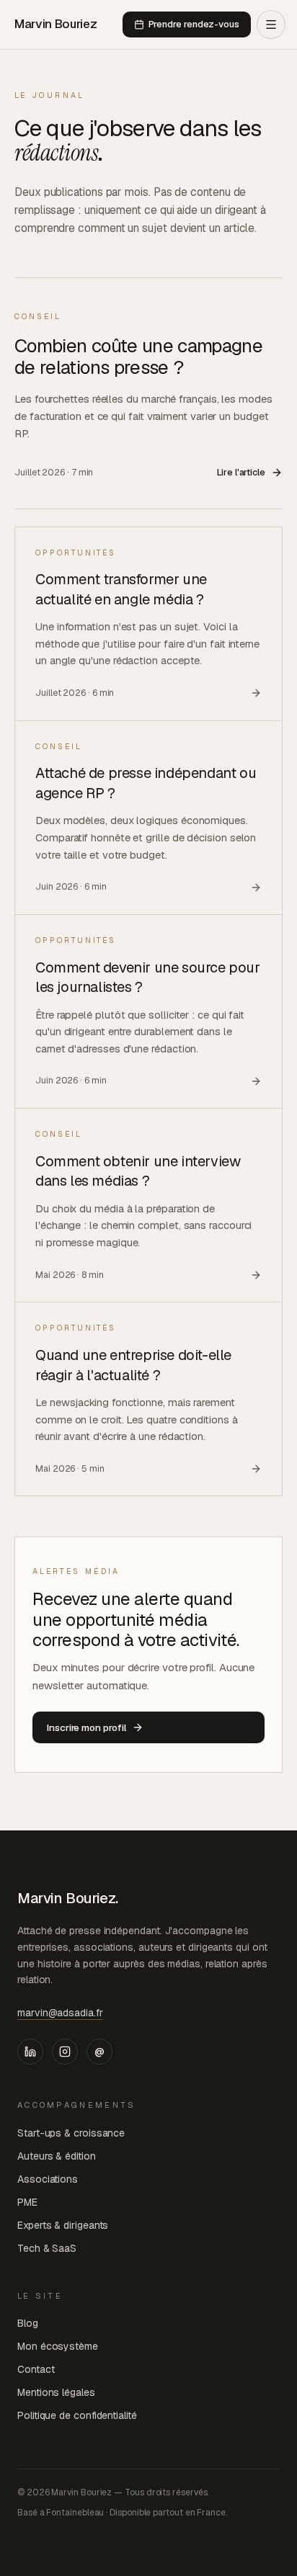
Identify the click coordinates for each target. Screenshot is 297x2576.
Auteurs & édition (57, 2156)
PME (27, 2202)
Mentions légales (56, 2392)
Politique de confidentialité (77, 2415)
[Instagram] (65, 2052)
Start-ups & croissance (71, 2133)
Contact (36, 2369)
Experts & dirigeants (63, 2225)
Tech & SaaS (47, 2248)
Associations (48, 2179)
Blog (28, 2323)
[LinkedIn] (30, 2052)
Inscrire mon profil (87, 1727)
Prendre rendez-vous (194, 24)
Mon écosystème (58, 2346)
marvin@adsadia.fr (60, 2013)
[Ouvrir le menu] (271, 24)
